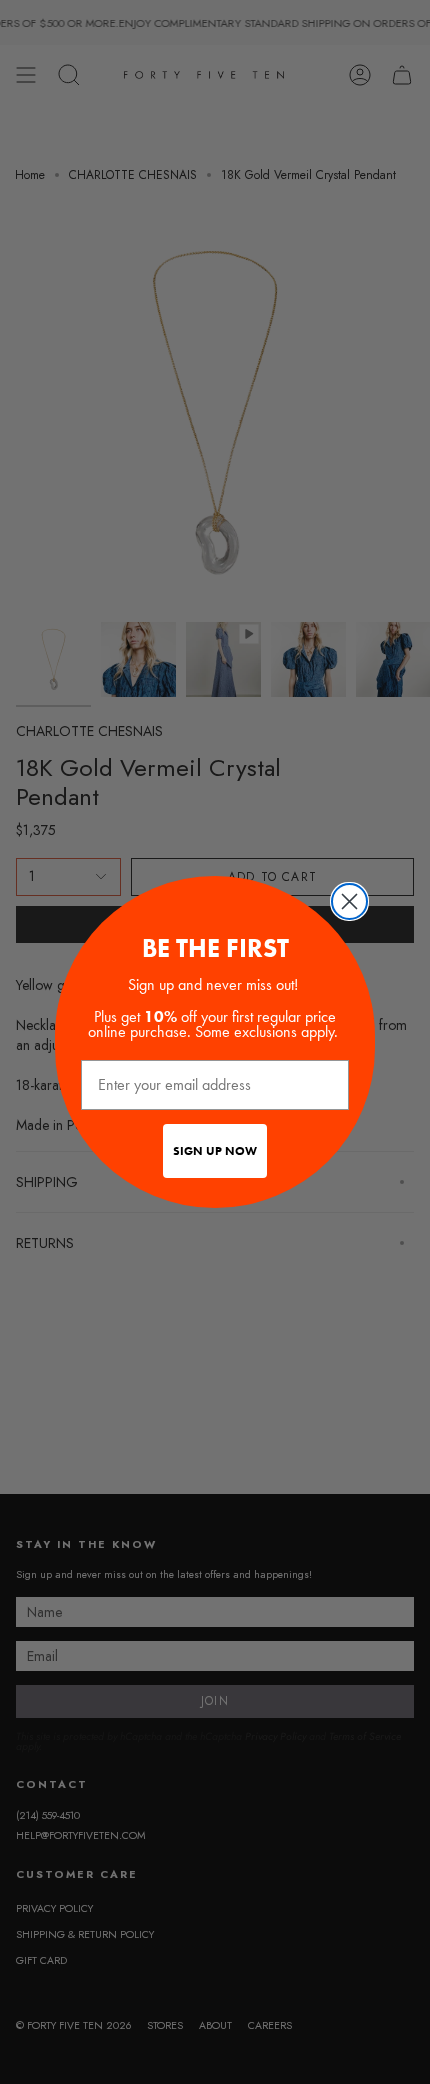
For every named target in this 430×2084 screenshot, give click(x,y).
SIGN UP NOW (215, 1151)
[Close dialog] (349, 901)
